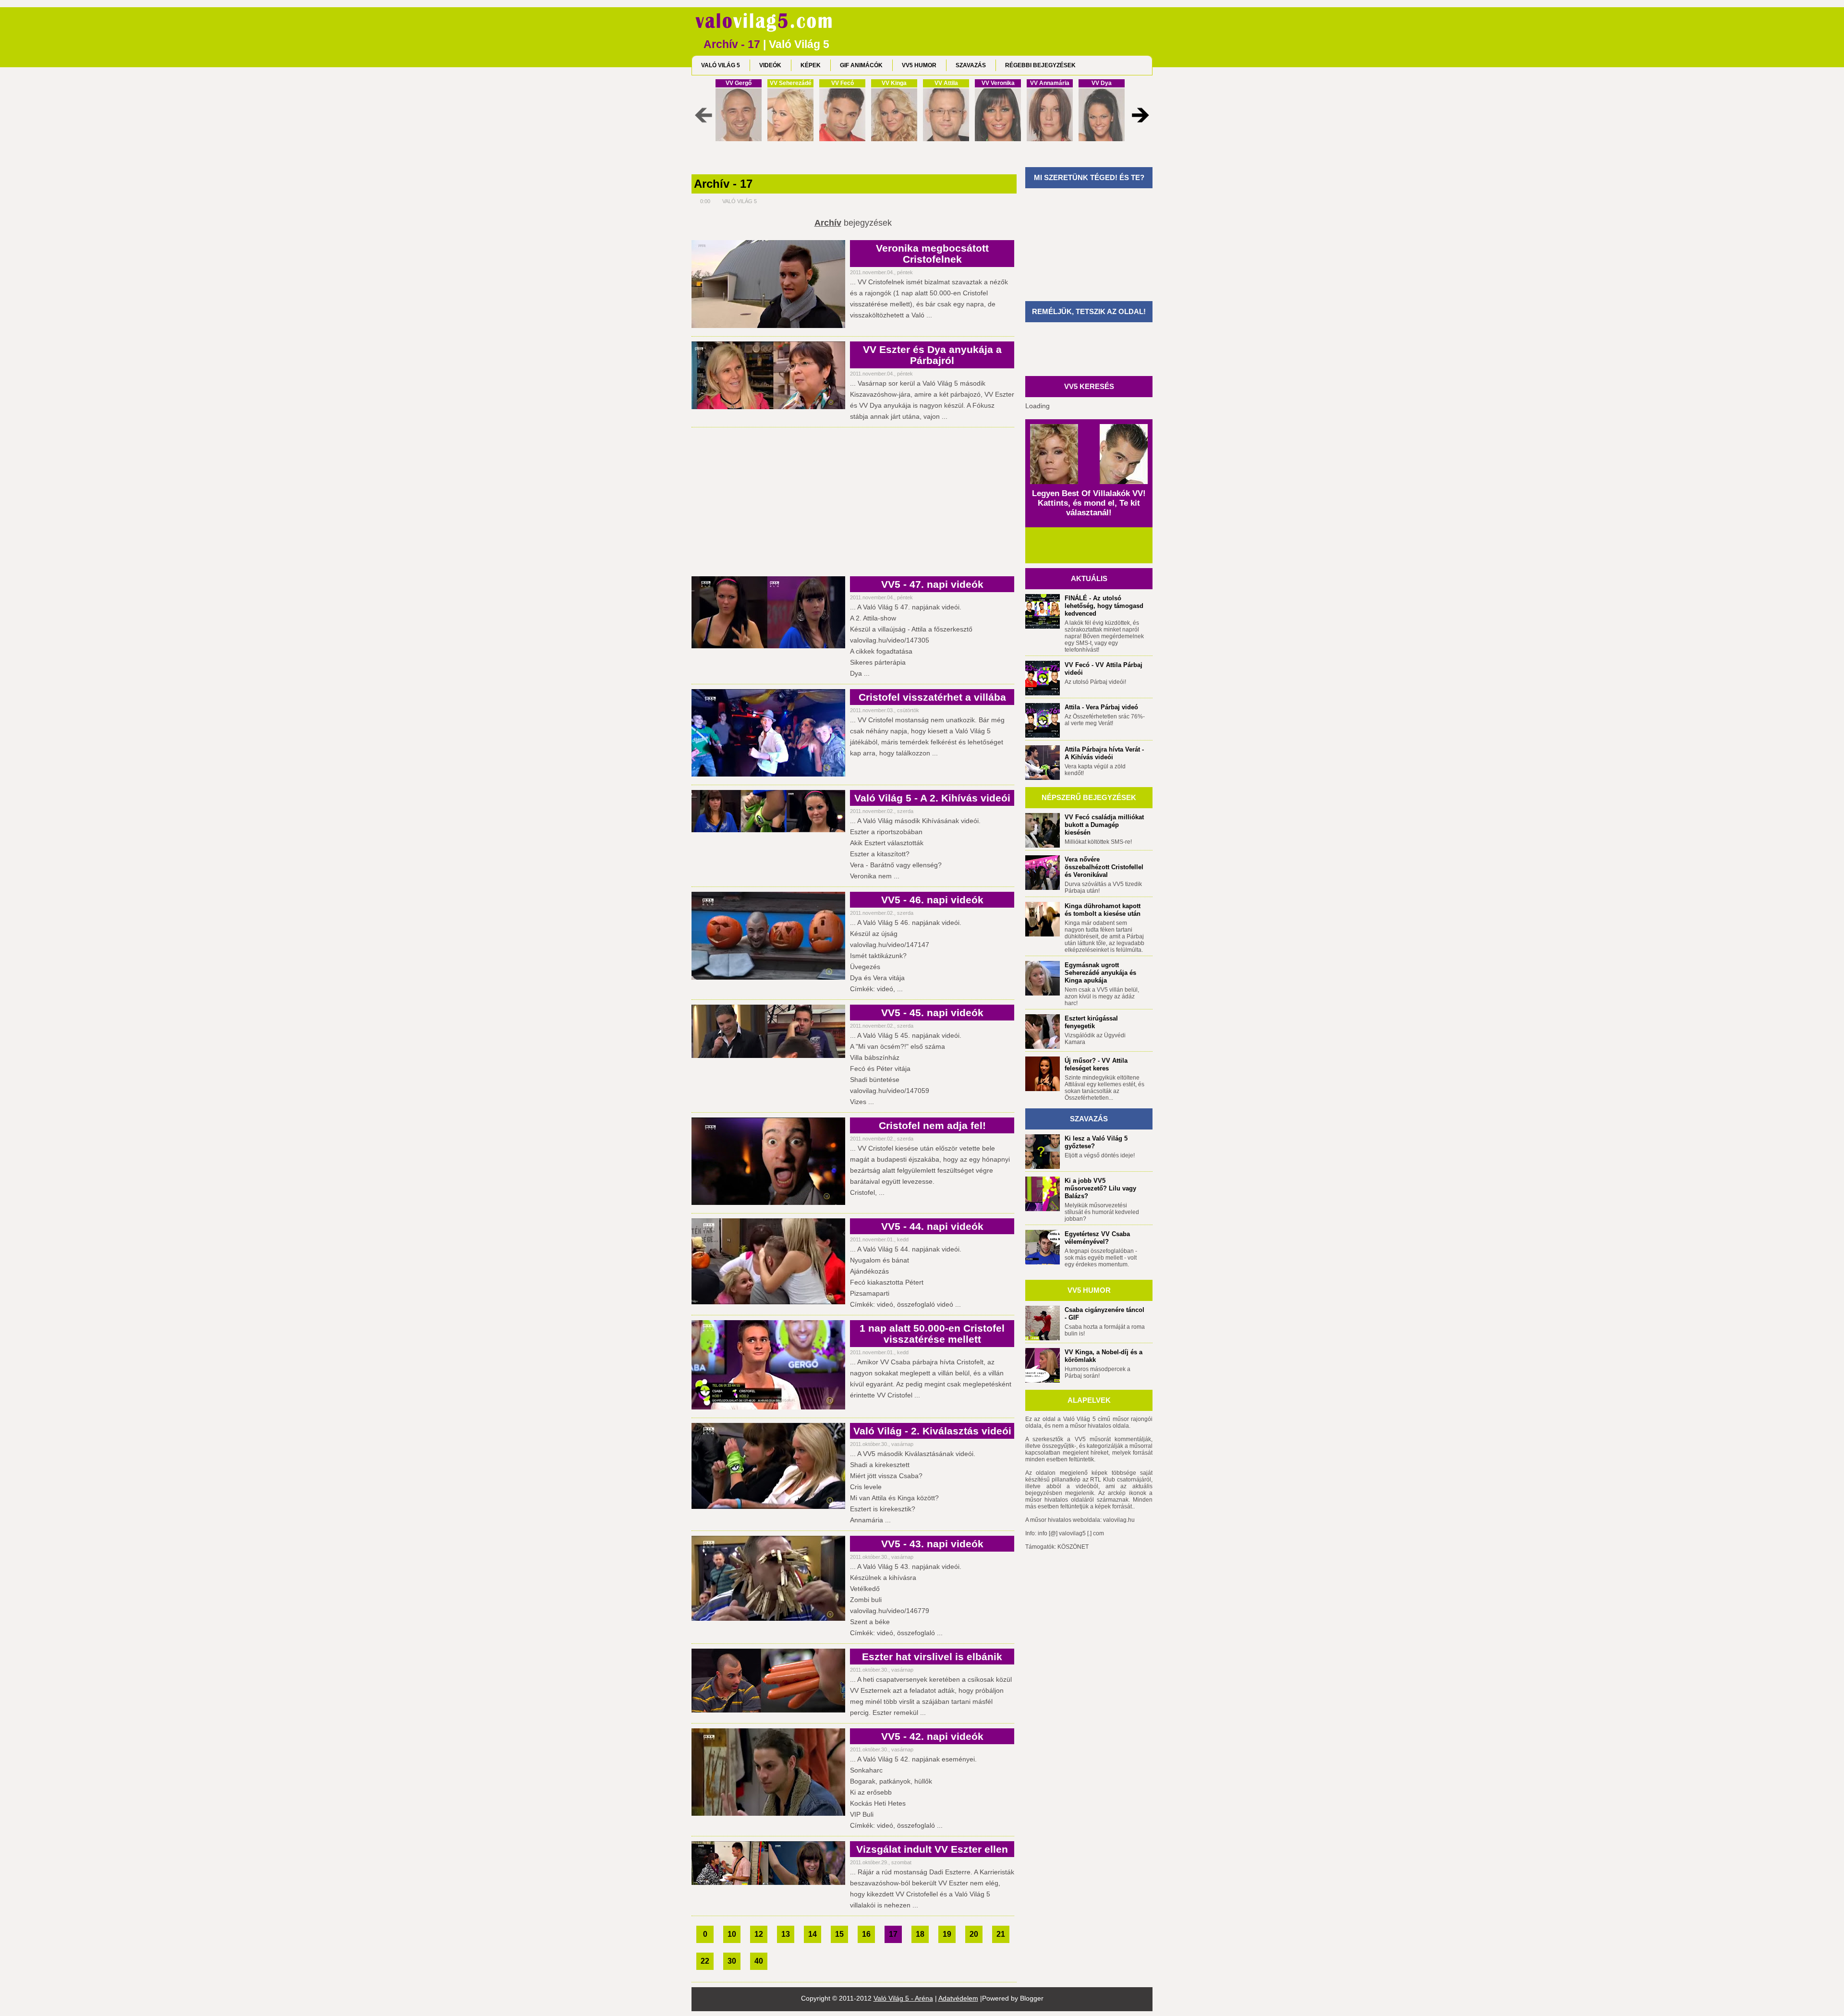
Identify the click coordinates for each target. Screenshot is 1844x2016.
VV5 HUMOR (919, 65)
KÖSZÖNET (1073, 1547)
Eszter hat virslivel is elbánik (932, 1657)
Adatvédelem (958, 1998)
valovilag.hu (1119, 1520)
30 (732, 1961)
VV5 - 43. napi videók (932, 1544)
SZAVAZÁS (971, 65)
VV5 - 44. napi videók (932, 1226)
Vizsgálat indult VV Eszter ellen (932, 1849)
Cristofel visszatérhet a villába (932, 697)
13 (786, 1934)
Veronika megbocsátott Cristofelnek (932, 254)
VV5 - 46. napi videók (932, 900)
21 (1001, 1934)
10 (732, 1934)
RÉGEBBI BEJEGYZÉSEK (1040, 65)
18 (920, 1934)
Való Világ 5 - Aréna (903, 1998)
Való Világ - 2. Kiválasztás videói (932, 1431)
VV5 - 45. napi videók (932, 1013)
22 (705, 1961)
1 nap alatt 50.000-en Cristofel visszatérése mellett (932, 1334)
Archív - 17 (723, 184)
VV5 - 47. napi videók (932, 584)
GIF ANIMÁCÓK (861, 65)
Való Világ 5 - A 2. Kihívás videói (932, 798)
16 (866, 1934)
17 (893, 1934)
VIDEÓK (770, 65)
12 (759, 1934)
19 (947, 1934)
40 (759, 1961)
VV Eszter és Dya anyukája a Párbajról (932, 355)
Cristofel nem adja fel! (932, 1125)
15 (839, 1934)
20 (974, 1934)
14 (813, 1934)
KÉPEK (811, 65)
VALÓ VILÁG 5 (721, 65)
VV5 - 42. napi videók (932, 1736)
